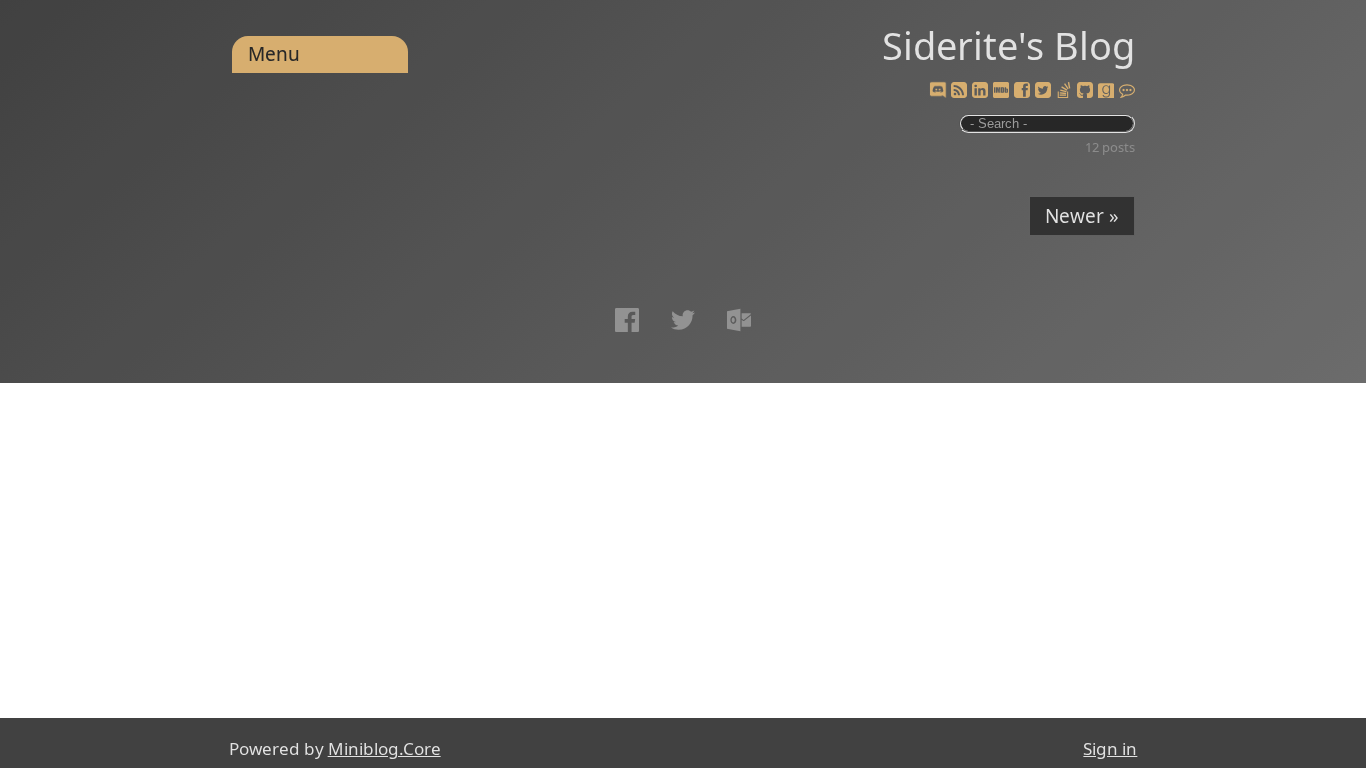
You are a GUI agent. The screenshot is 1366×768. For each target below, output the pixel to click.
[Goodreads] (1106, 91)
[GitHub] (1085, 91)
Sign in (1110, 748)
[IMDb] (1001, 91)
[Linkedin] (980, 91)
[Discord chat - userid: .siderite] (937, 91)
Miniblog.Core (384, 748)
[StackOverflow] (1064, 91)
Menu (274, 54)
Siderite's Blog (1008, 45)
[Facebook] (1022, 91)
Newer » (1082, 216)
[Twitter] (1043, 91)
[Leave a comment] (1127, 91)
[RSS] (959, 91)
